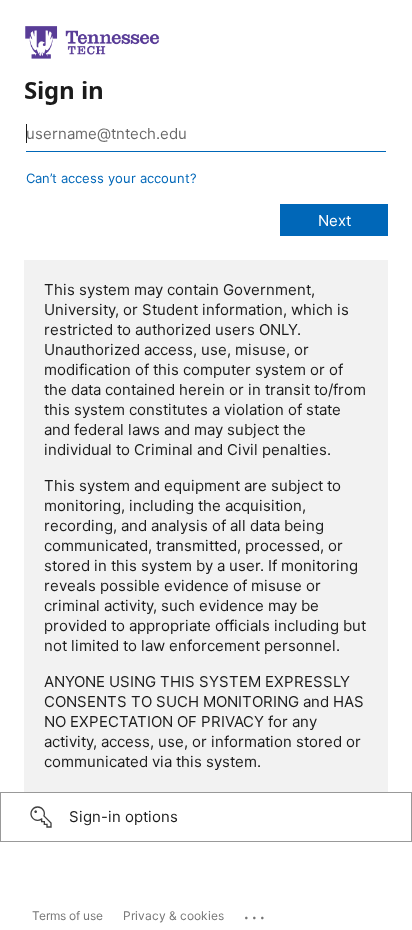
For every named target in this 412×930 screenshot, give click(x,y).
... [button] (256, 913)
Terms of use (67, 915)
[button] (206, 817)
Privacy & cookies (173, 915)
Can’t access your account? (111, 178)
